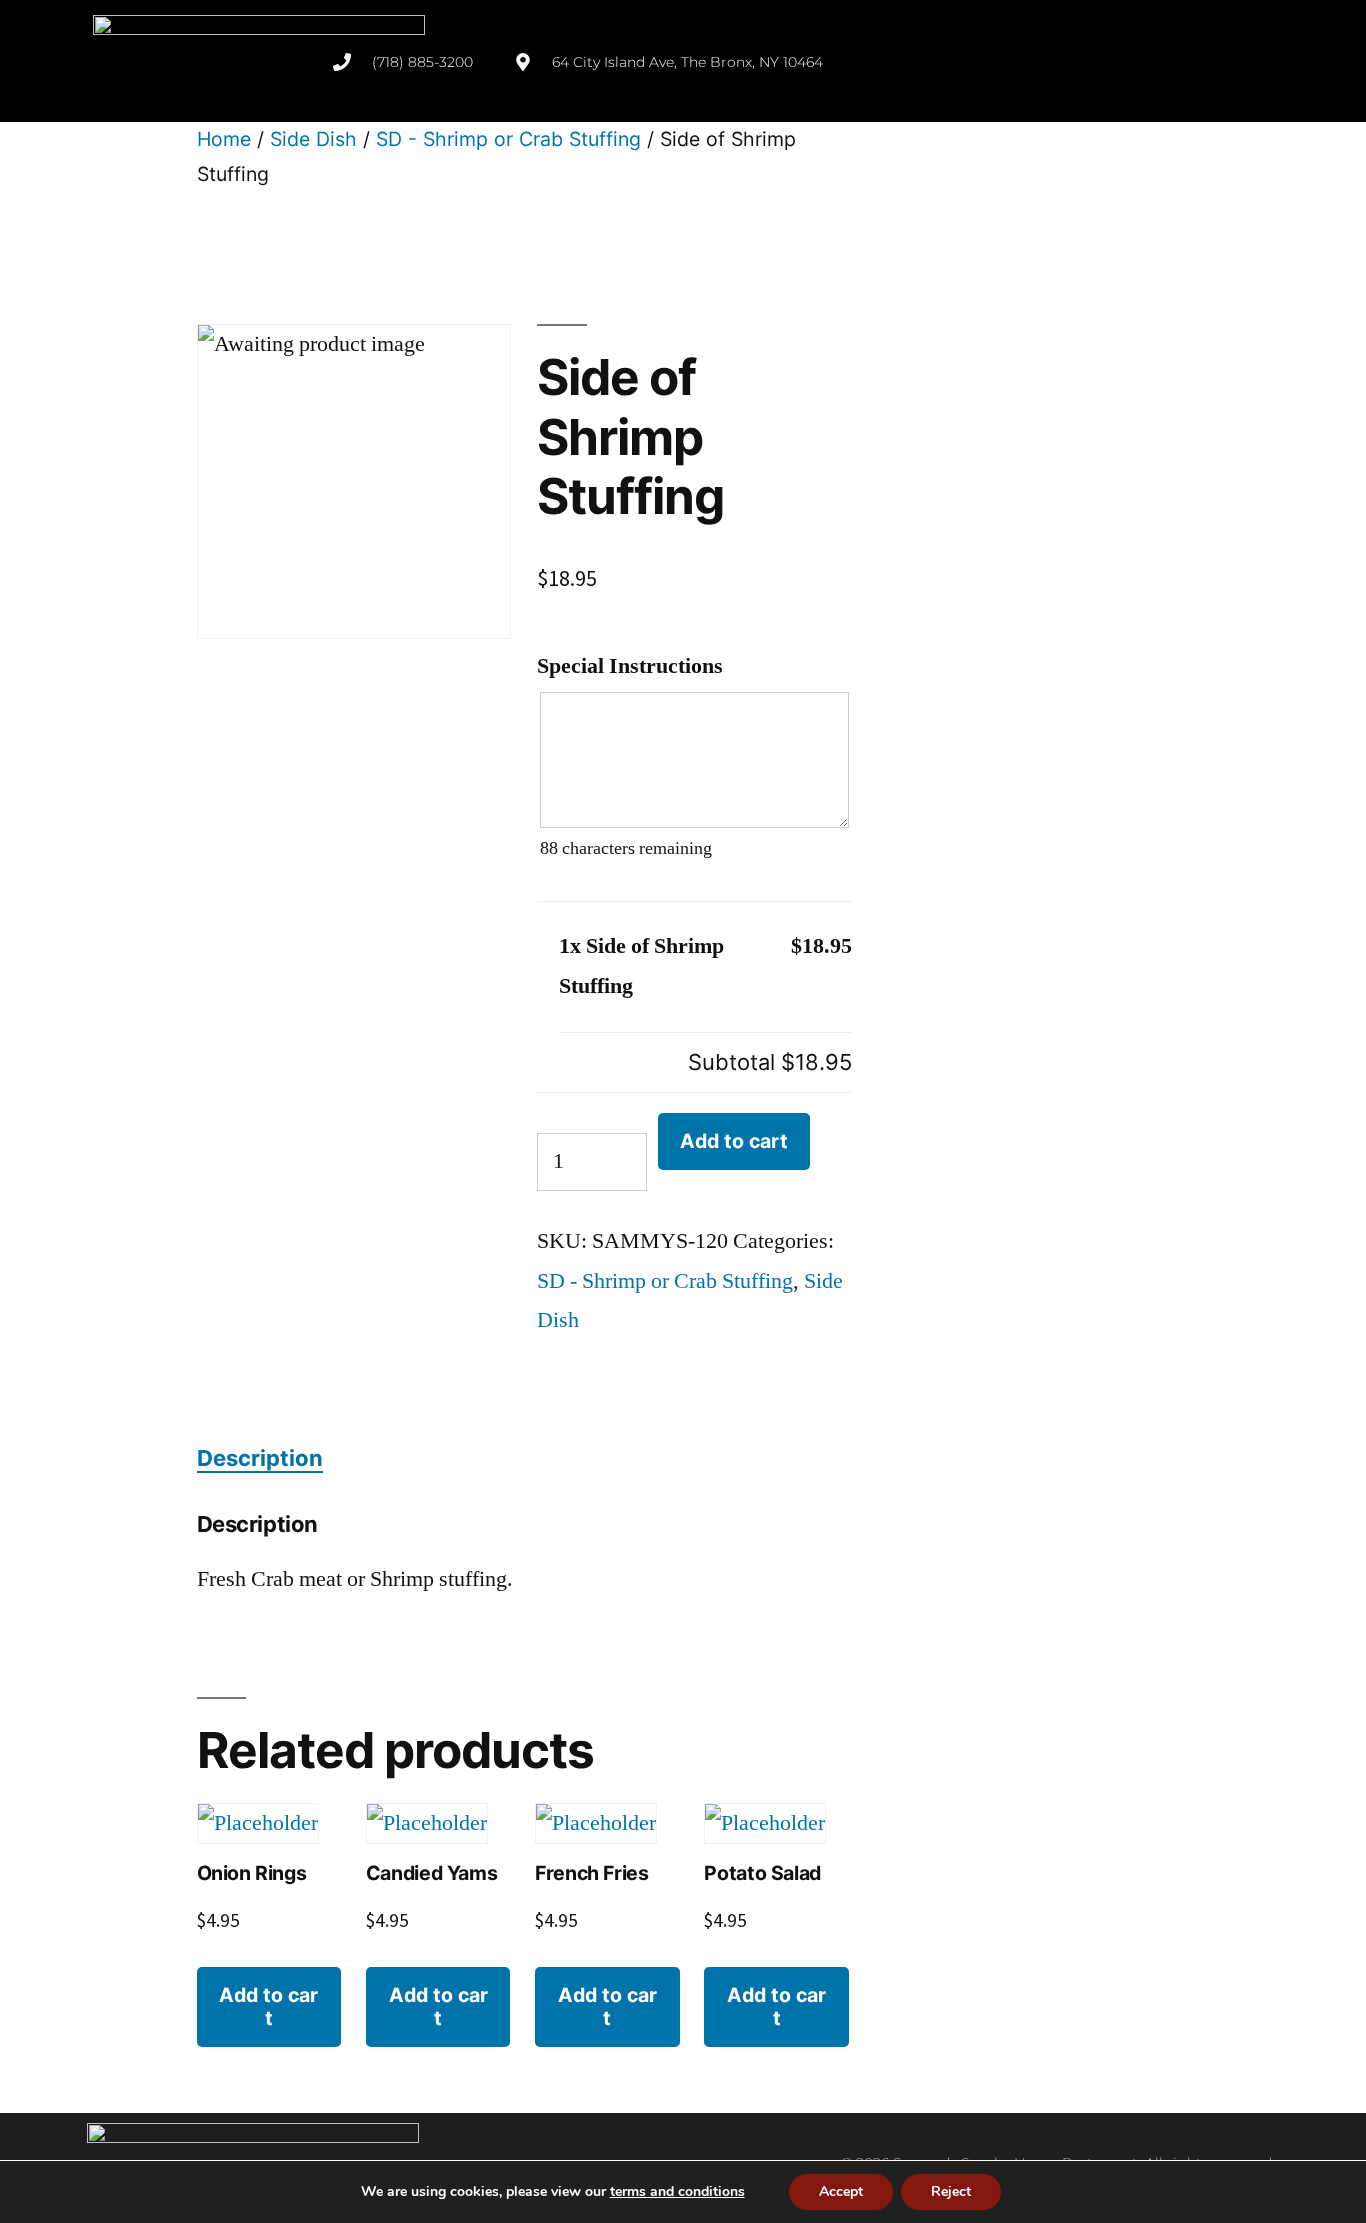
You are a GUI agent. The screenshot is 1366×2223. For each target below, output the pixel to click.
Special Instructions (630, 666)
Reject (951, 2191)
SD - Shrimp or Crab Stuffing (508, 139)
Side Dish (313, 139)
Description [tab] (260, 1458)
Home (224, 139)
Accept (841, 2191)
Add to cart (734, 1141)
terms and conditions (677, 2191)
